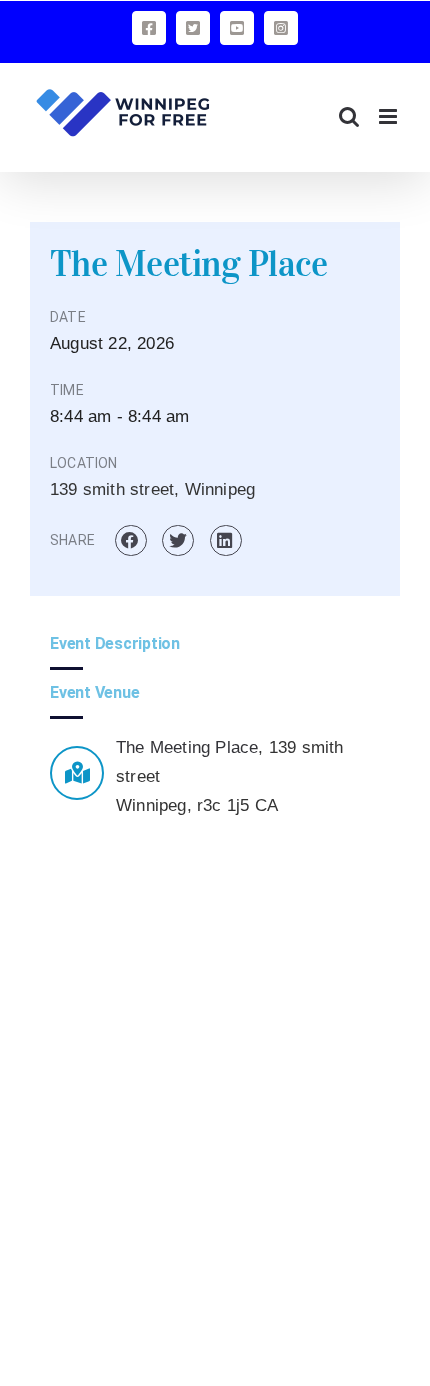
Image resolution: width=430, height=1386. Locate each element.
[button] (131, 541)
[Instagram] (281, 28)
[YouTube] (237, 28)
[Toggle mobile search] (349, 116)
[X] (193, 28)
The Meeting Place (187, 747)
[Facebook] (149, 28)
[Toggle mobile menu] (389, 116)
